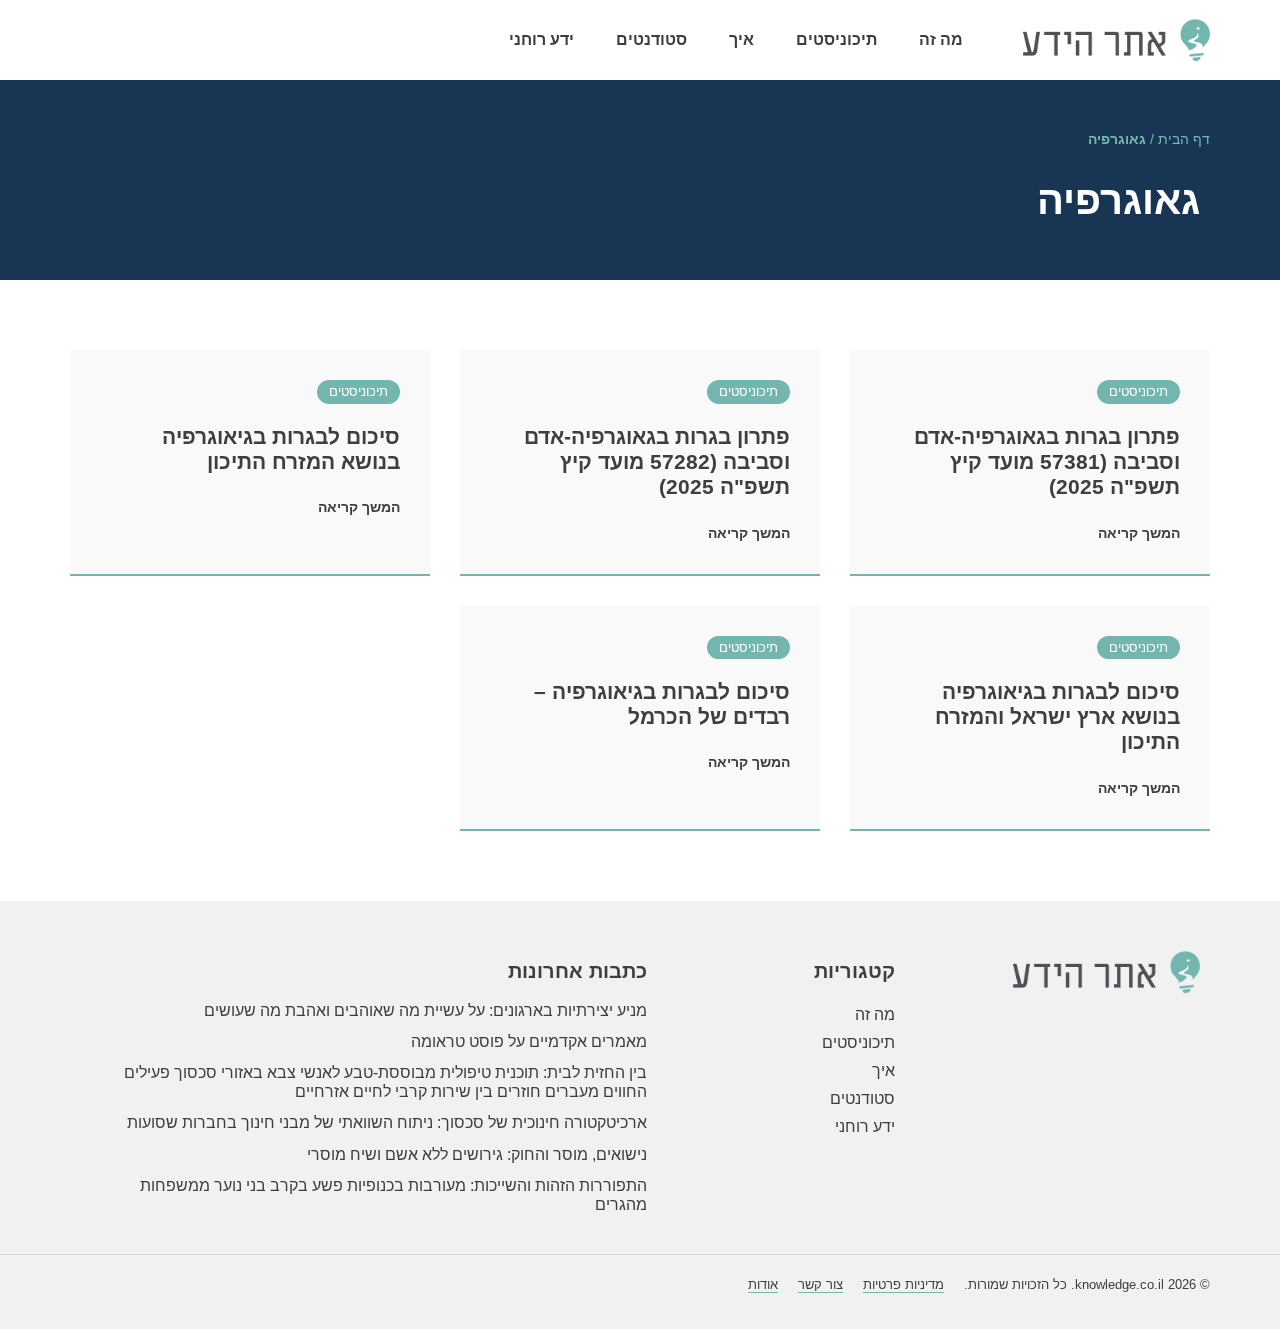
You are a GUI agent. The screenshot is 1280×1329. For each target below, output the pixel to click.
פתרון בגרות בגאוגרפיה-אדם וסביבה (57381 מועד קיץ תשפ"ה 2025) (1047, 461)
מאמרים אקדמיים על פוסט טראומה (529, 1041)
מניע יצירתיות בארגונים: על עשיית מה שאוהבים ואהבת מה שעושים (425, 1010)
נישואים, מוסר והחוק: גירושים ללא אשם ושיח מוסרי (477, 1154)
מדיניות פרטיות (903, 1284)
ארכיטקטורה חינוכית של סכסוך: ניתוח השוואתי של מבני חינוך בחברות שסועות (387, 1122)
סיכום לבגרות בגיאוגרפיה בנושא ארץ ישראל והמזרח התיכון (1057, 716)
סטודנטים (651, 39)
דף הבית (1184, 139)
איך (741, 39)
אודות (763, 1284)
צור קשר (820, 1284)
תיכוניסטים (836, 39)
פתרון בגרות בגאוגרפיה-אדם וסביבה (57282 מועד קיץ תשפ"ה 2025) (657, 461)
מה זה (941, 39)
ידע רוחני (541, 39)
